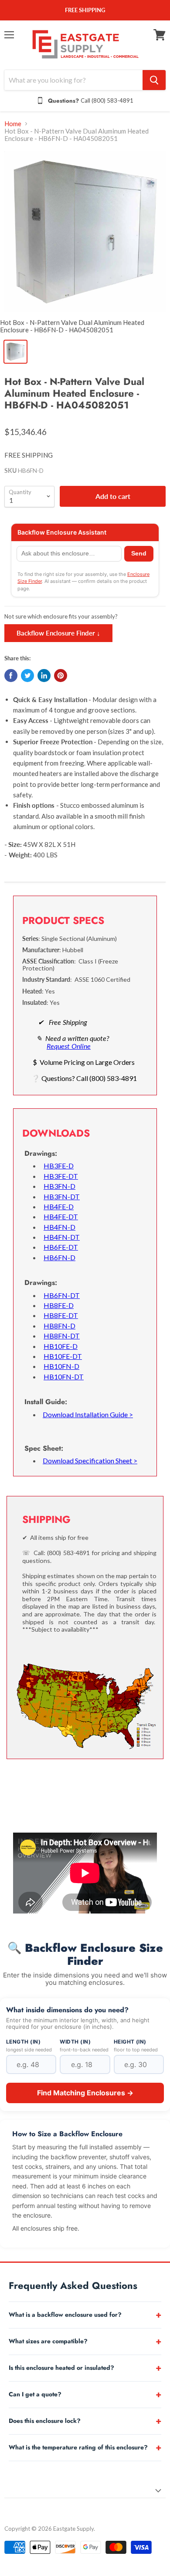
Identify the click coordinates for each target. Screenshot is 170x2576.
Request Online (69, 1046)
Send (139, 554)
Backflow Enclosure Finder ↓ (58, 633)
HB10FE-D (61, 1346)
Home (13, 124)
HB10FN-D (61, 1366)
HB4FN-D (59, 1227)
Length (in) (23, 2042)
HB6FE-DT (61, 1247)
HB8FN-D (59, 1326)
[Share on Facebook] (11, 676)
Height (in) (130, 2042)
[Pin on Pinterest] (61, 676)
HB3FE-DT (61, 1176)
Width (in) (75, 2042)
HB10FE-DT (63, 1356)
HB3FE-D (59, 1166)
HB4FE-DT (61, 1216)
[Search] (154, 80)
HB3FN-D (59, 1186)
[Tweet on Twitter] (27, 676)
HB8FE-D (59, 1305)
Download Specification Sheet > (90, 1460)
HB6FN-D (59, 1257)
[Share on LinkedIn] (44, 676)
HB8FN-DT (62, 1336)
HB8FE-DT (61, 1315)
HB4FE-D (59, 1206)
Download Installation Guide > (88, 1414)
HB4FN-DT (62, 1237)
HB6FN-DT (62, 1295)
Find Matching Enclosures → (85, 2093)
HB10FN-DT (64, 1377)
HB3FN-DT (62, 1196)
